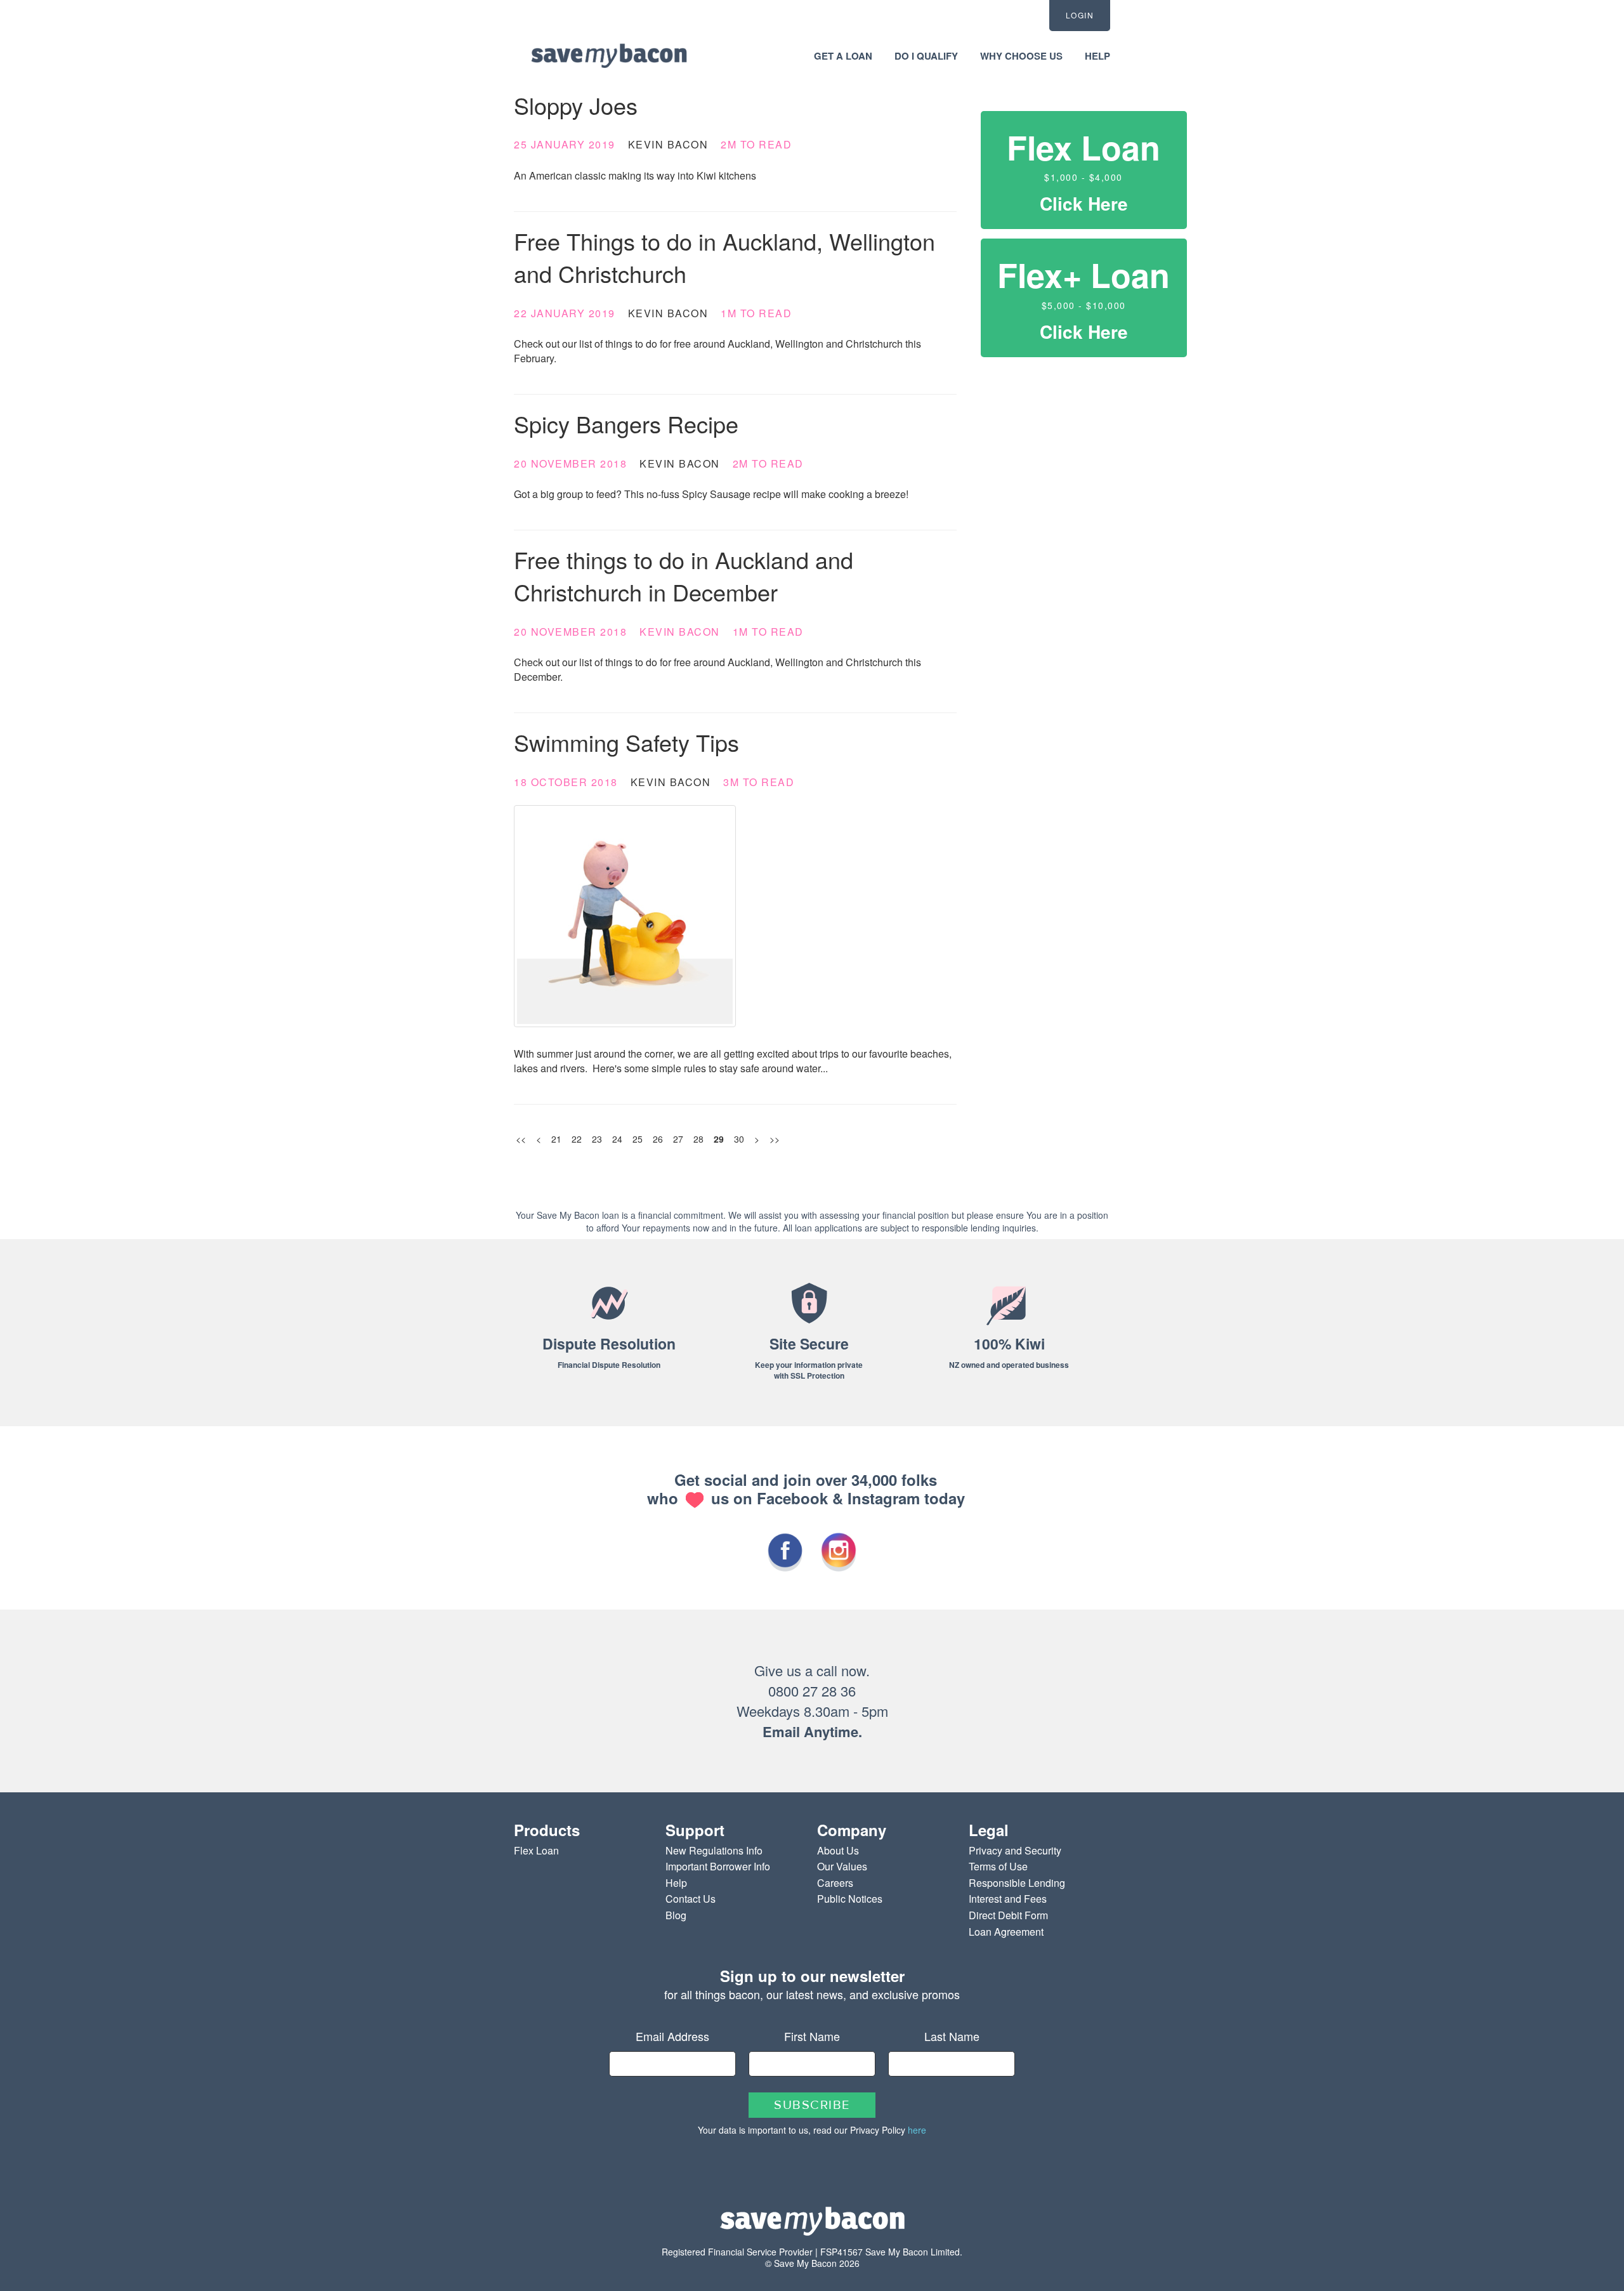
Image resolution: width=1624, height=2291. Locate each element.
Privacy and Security (1015, 1850)
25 (638, 1139)
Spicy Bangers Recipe (626, 423)
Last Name (952, 2036)
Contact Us (691, 1899)
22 (577, 1139)
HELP (1097, 56)
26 (658, 1139)
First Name (812, 2036)
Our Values (842, 1866)
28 (698, 1139)
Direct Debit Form (1008, 1915)
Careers (835, 1883)
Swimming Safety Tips (626, 742)
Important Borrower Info (718, 1866)
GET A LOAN (843, 56)
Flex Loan (536, 1850)
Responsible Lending (1017, 1883)
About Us (838, 1850)
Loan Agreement (1006, 1932)
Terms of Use (998, 1866)
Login (1080, 15)
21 (556, 1139)
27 (678, 1139)
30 (739, 1139)
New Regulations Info (714, 1850)
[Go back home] (609, 55)
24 (617, 1139)
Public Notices (850, 1899)
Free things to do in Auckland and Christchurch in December (684, 575)
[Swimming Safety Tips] (735, 916)
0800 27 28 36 (812, 1690)
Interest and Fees (1008, 1899)
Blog (676, 1915)
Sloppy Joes (576, 105)
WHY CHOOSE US (1021, 56)
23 (597, 1139)
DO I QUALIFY (926, 56)
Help (676, 1883)
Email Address (672, 2036)
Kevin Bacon (668, 144)
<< (521, 1139)
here (917, 2130)
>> (775, 1139)
